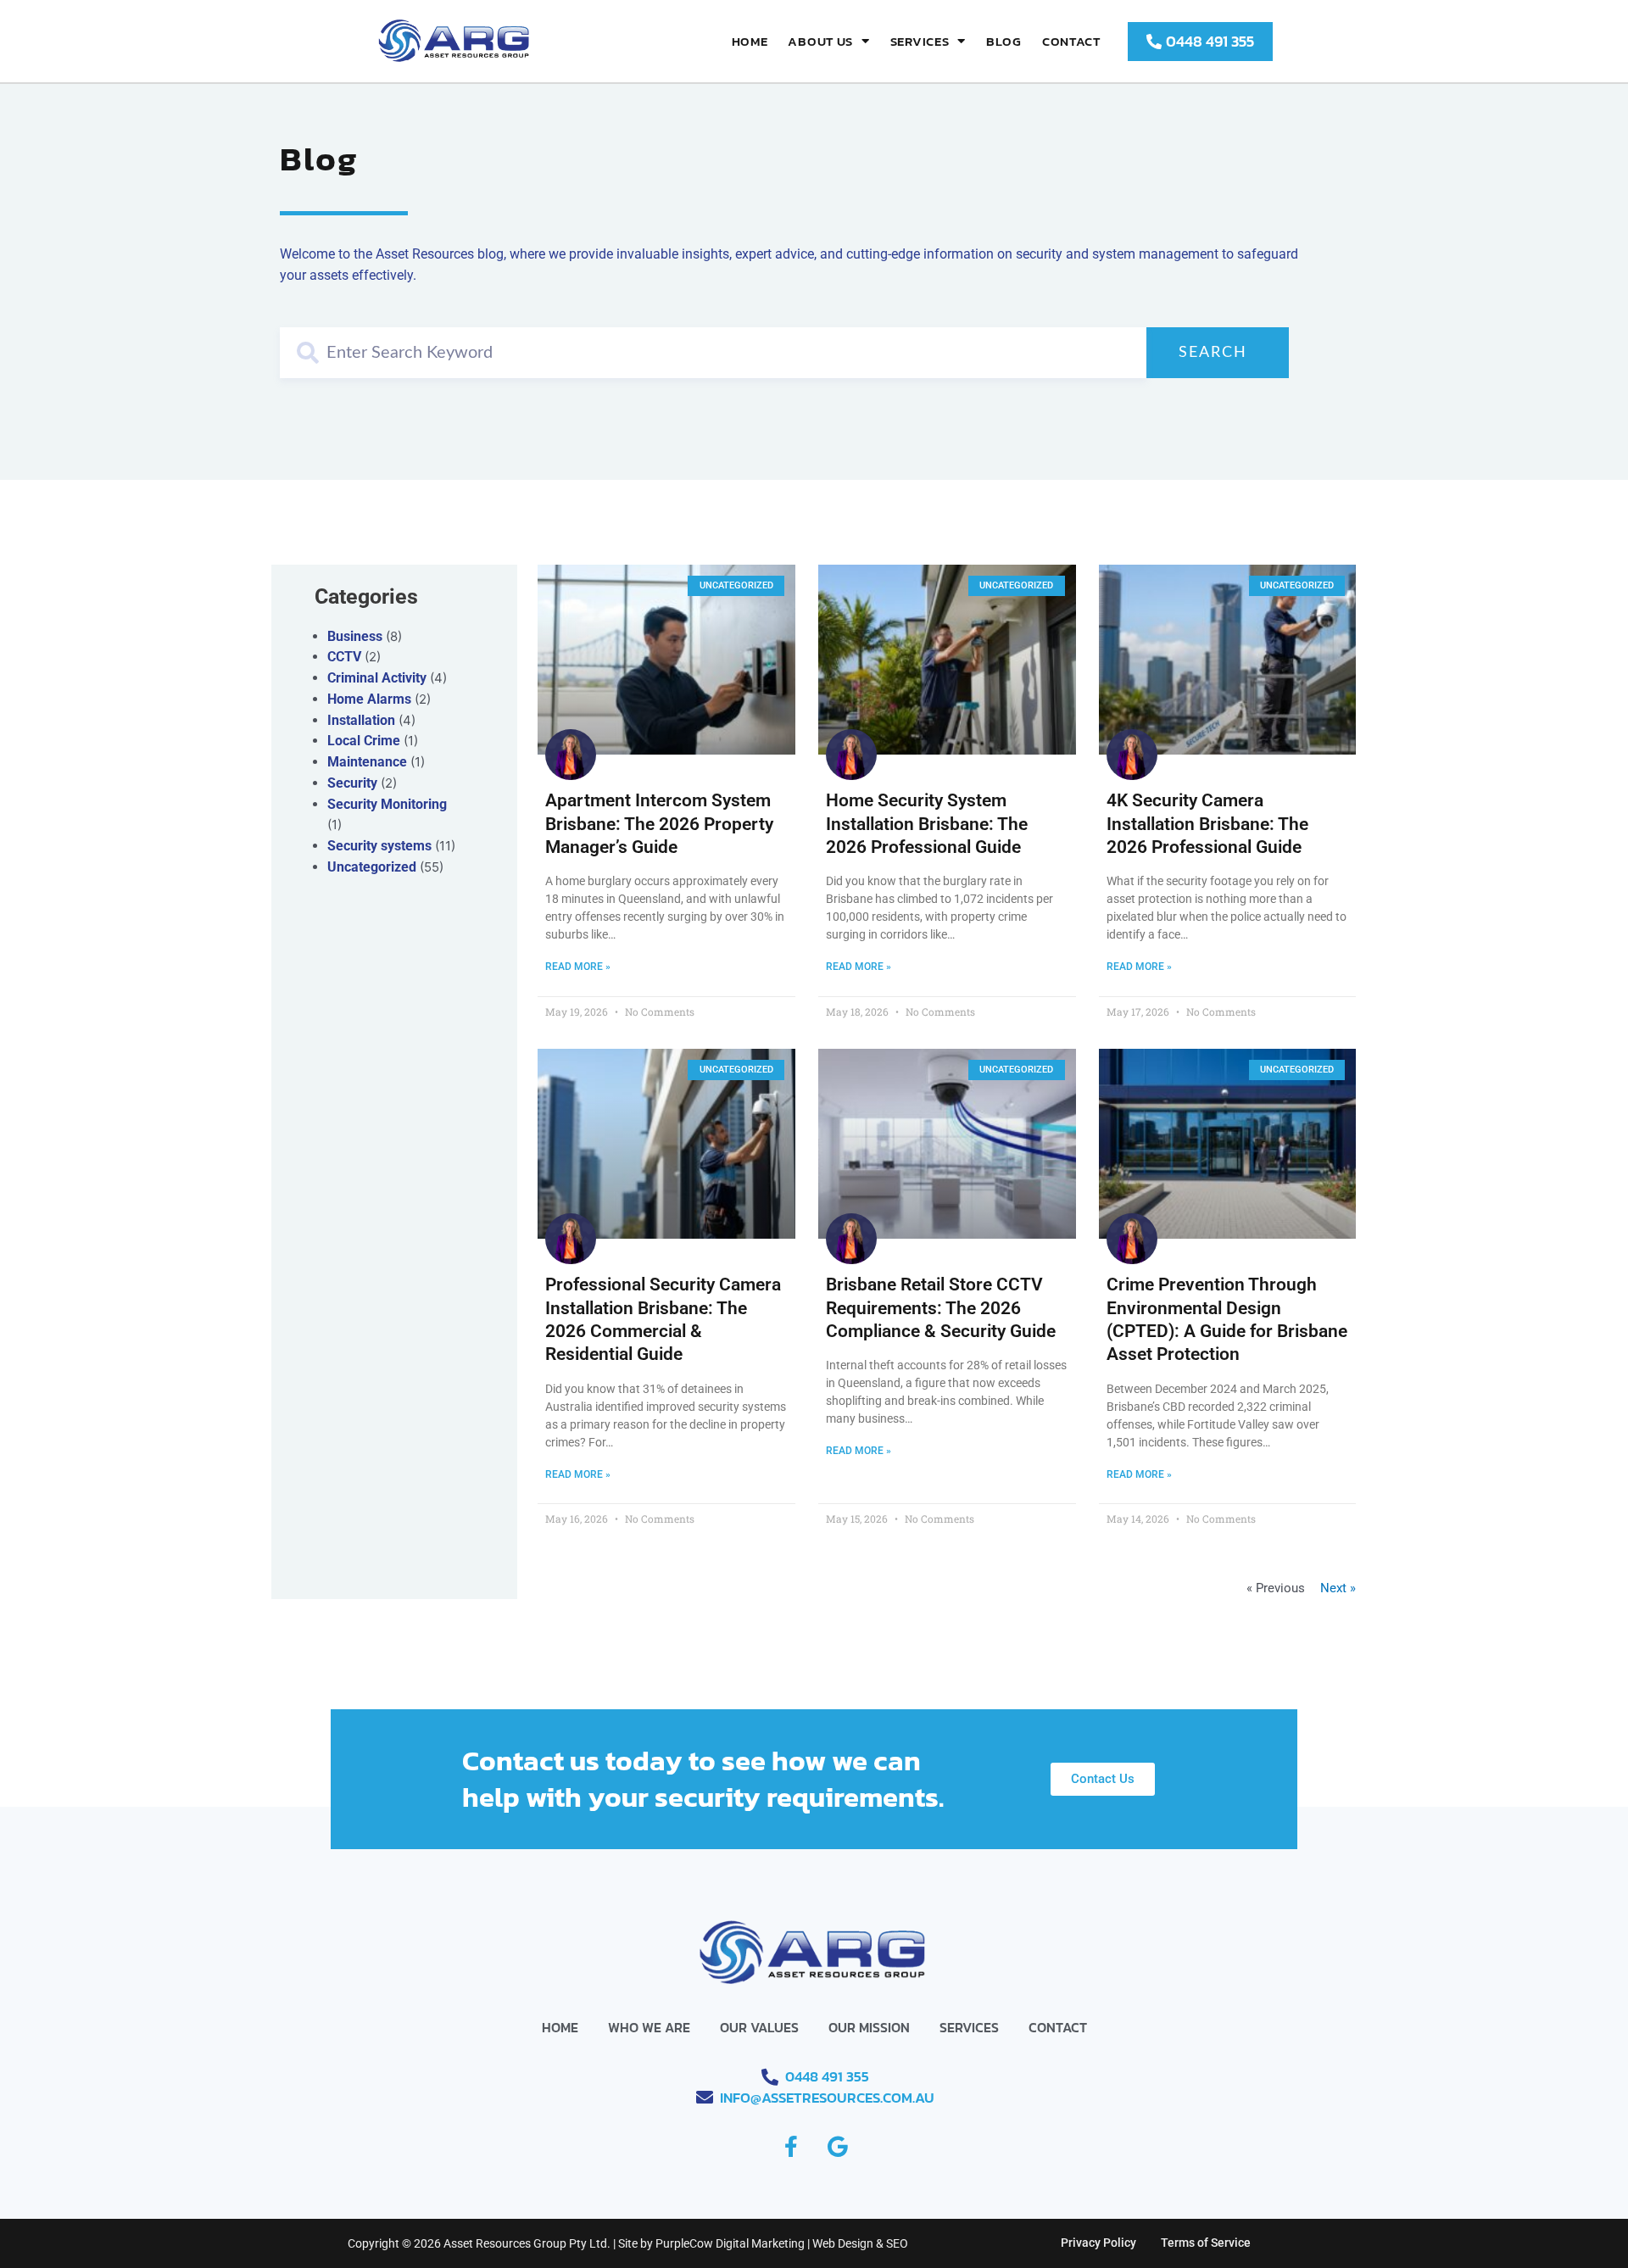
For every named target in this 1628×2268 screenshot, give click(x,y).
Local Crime (364, 741)
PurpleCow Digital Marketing (730, 2243)
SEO (897, 2243)
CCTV (344, 657)
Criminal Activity (377, 678)
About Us (820, 41)
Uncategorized (372, 867)
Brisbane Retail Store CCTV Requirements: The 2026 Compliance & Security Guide (941, 1308)
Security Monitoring (387, 804)
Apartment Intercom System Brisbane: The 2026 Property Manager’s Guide (659, 824)
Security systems (379, 846)
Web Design (843, 2243)
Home (750, 41)
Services (920, 41)
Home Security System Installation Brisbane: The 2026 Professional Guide (927, 824)
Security (352, 783)
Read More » (578, 967)
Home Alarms (369, 699)
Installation (361, 720)
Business (355, 636)
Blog (1004, 41)
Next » (1338, 1588)
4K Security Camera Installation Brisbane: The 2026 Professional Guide (1207, 824)
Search (1213, 353)
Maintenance (367, 762)
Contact (1071, 41)
